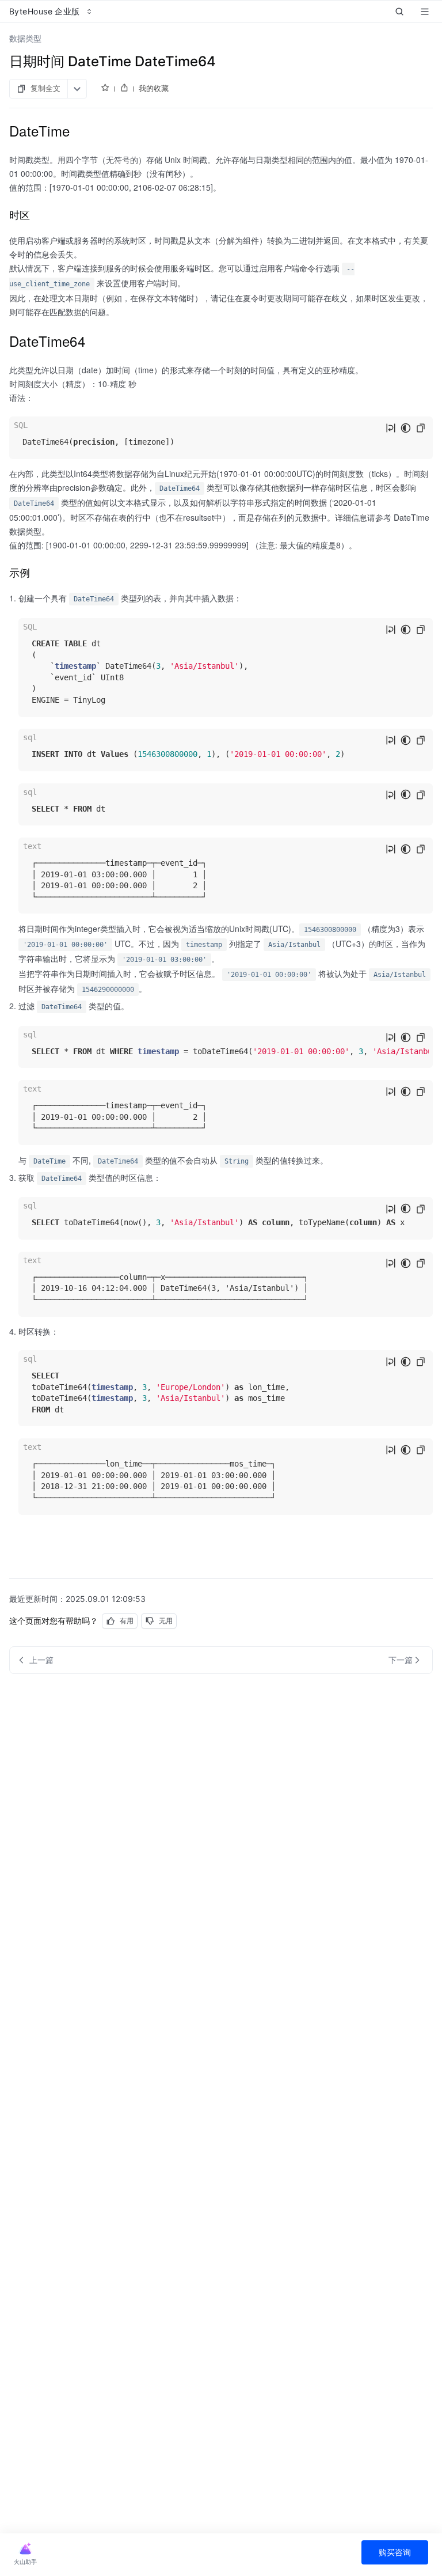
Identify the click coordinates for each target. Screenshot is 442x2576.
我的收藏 (154, 88)
